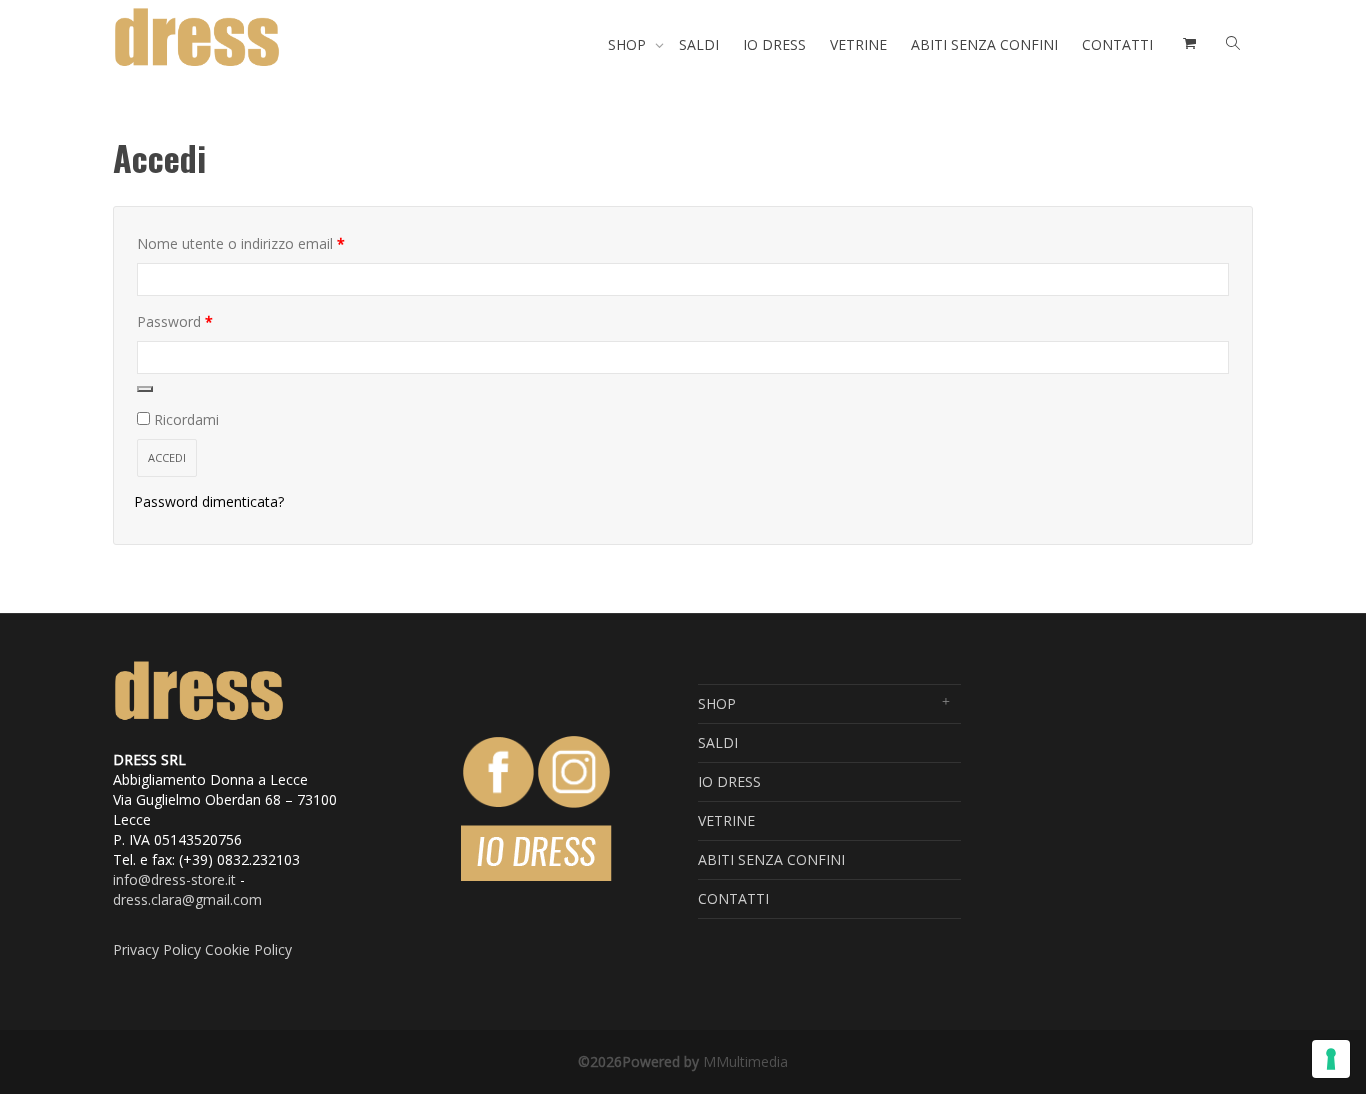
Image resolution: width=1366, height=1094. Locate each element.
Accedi (167, 457)
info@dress (149, 879)
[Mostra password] (145, 389)
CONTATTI (1117, 44)
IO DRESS (774, 44)
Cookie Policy (248, 949)
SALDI (699, 44)
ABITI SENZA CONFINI (984, 44)
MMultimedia (745, 1061)
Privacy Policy (157, 949)
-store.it (211, 879)
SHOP (629, 44)
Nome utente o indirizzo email (270, 243)
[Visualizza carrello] (1187, 45)
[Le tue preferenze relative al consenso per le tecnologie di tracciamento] (1331, 1059)
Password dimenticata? (209, 501)
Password (204, 321)
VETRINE (858, 44)
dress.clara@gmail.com (187, 899)
